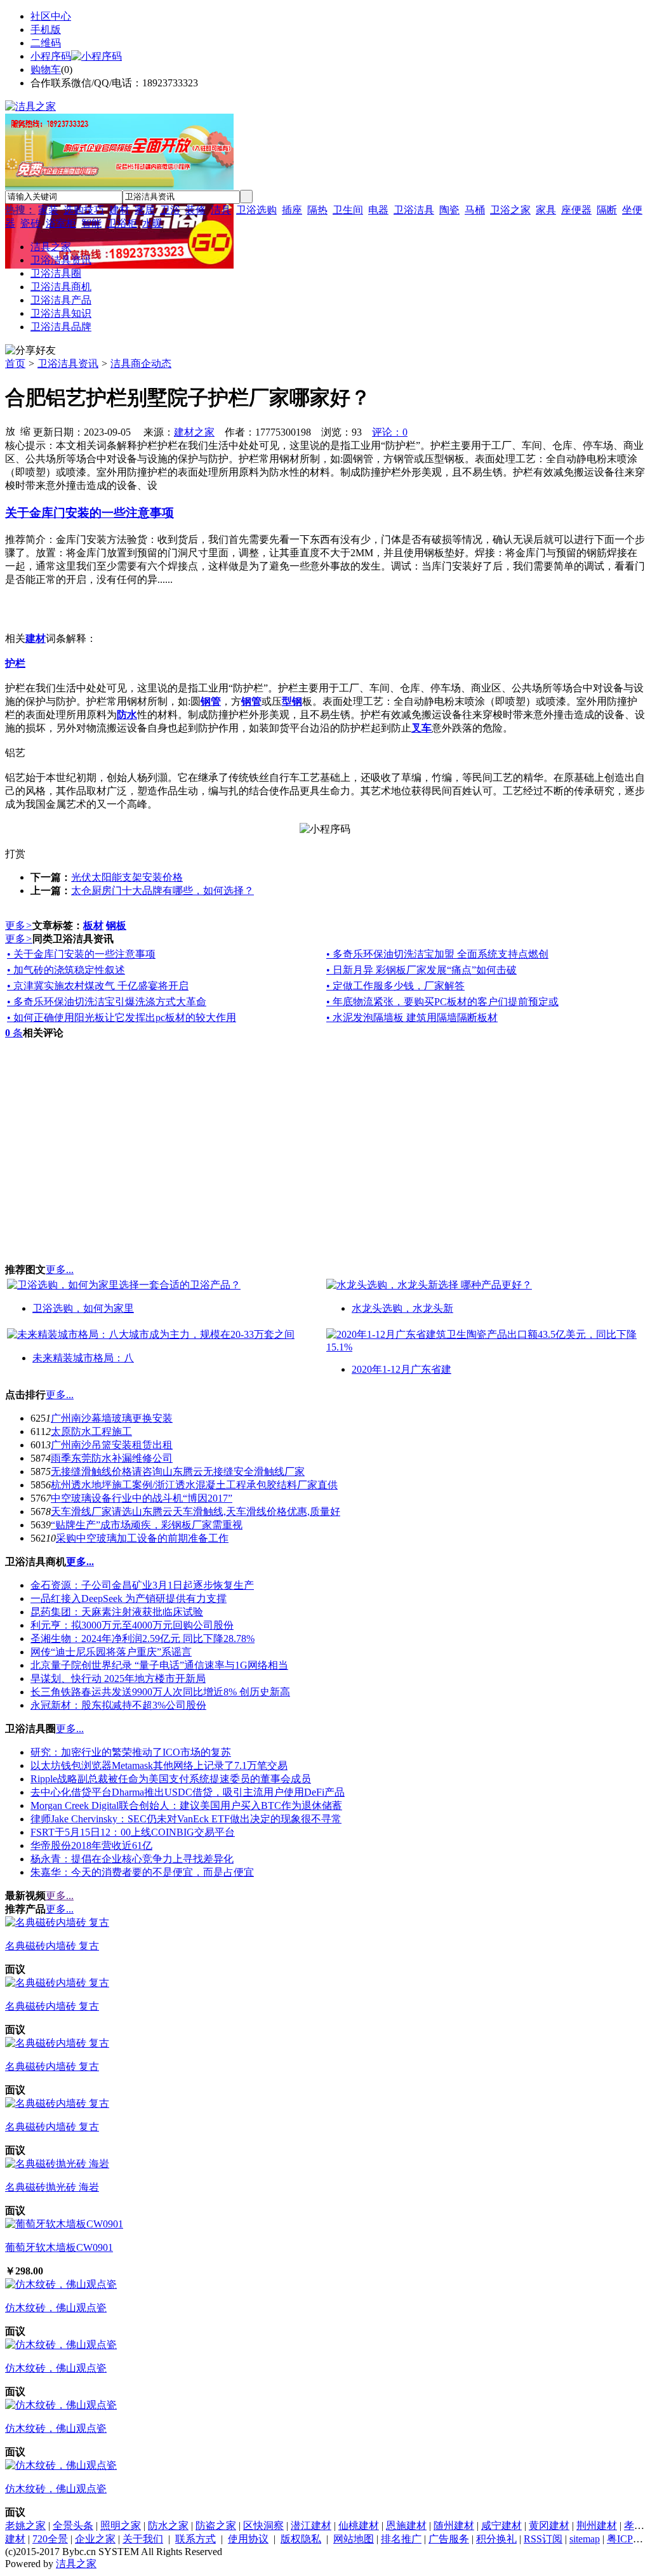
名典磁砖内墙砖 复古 (52, 1946)
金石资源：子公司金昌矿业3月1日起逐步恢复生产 (142, 1585)
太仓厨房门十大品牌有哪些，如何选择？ (162, 891)
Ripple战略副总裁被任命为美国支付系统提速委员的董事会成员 (171, 1779)
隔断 (607, 210)
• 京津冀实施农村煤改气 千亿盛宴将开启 (98, 986)
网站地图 (354, 2539)
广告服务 (449, 2539)
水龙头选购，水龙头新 (402, 1308)
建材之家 (194, 432)
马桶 (475, 210)
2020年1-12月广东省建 (401, 1369)
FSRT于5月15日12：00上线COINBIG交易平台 (133, 1832)
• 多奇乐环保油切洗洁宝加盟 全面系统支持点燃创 (437, 954)
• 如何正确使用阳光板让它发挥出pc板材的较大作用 (122, 1018)
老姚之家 (25, 2526)
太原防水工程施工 (91, 1431)
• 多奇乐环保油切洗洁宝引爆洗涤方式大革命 (107, 1002)
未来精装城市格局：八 (83, 1358)
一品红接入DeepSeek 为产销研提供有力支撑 (129, 1598)
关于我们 (143, 2539)
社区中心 (51, 16)
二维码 (46, 43)
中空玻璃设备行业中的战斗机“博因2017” (142, 1498)
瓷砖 (30, 223)
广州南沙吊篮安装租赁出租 (112, 1445)
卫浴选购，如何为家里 (83, 1308)
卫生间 (348, 210)
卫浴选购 (256, 210)
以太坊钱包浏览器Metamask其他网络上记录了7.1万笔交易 (159, 1765)
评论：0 (390, 432)
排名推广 (401, 2539)
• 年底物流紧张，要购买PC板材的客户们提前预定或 (442, 1002)
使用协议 (248, 2539)
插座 (292, 210)
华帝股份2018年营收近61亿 (91, 1845)
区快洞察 (263, 2526)
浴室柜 (61, 223)
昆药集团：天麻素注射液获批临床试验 (117, 1612)
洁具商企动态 (141, 364)
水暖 (152, 223)
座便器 (576, 210)
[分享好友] (30, 351)
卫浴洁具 (414, 210)
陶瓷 (449, 210)
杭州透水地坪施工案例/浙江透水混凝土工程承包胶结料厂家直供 (194, 1485)
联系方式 (196, 2539)
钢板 (116, 925)
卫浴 (170, 210)
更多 (19, 925)
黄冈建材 (549, 2526)
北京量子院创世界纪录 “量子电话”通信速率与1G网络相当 (159, 1665)
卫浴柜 (122, 223)
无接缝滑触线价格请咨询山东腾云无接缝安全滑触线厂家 (178, 1472)
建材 (119, 210)
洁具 (221, 210)
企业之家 (95, 2539)
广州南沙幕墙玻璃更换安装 (112, 1418)
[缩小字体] (25, 430)
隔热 (317, 210)
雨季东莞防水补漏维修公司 (112, 1458)
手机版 (46, 30)
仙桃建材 (359, 2526)
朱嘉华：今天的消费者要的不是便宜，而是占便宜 (142, 1872)
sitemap (585, 2539)
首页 (15, 364)
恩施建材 (406, 2526)
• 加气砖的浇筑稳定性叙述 (66, 970)
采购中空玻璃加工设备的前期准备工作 (142, 1538)
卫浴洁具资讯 (68, 364)
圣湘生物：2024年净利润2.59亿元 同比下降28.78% (143, 1638)
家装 (48, 210)
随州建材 (454, 2526)
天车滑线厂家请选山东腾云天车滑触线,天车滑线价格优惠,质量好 (196, 1512)
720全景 (50, 2539)
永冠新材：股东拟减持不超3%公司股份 (118, 1705)
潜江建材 (311, 2526)
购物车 (46, 70)
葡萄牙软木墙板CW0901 (59, 2247)
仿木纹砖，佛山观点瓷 (56, 2308)
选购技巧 (84, 210)
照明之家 (121, 2526)
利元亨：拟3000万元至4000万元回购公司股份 (132, 1625)
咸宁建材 (501, 2526)
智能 (91, 223)
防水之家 (168, 2526)
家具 (546, 210)
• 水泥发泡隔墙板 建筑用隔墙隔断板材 (412, 1018)
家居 (145, 210)
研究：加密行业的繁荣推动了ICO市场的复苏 (131, 1752)
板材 (93, 925)
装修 (196, 210)
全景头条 (73, 2526)
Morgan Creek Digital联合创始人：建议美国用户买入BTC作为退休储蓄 (186, 1805)
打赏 (15, 854)
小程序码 (51, 56)
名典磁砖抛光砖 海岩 (52, 2187)
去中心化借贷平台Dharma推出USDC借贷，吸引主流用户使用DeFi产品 (188, 1792)
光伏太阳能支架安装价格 (127, 877)
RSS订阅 (543, 2539)
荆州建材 (597, 2526)
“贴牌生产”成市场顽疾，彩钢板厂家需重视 (147, 1525)
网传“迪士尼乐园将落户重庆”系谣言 (111, 1652)
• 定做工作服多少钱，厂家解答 (395, 986)
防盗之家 (216, 2526)
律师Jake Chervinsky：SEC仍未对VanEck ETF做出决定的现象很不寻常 (186, 1819)
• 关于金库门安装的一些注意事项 (81, 954)
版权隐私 (301, 2539)
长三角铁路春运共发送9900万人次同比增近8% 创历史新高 (160, 1692)
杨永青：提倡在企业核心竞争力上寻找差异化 (132, 1859)
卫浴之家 (510, 210)
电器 (378, 210)
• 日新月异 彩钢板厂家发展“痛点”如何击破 (421, 970)
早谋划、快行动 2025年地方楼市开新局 (118, 1678)
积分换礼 (496, 2539)
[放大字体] (10, 430)
